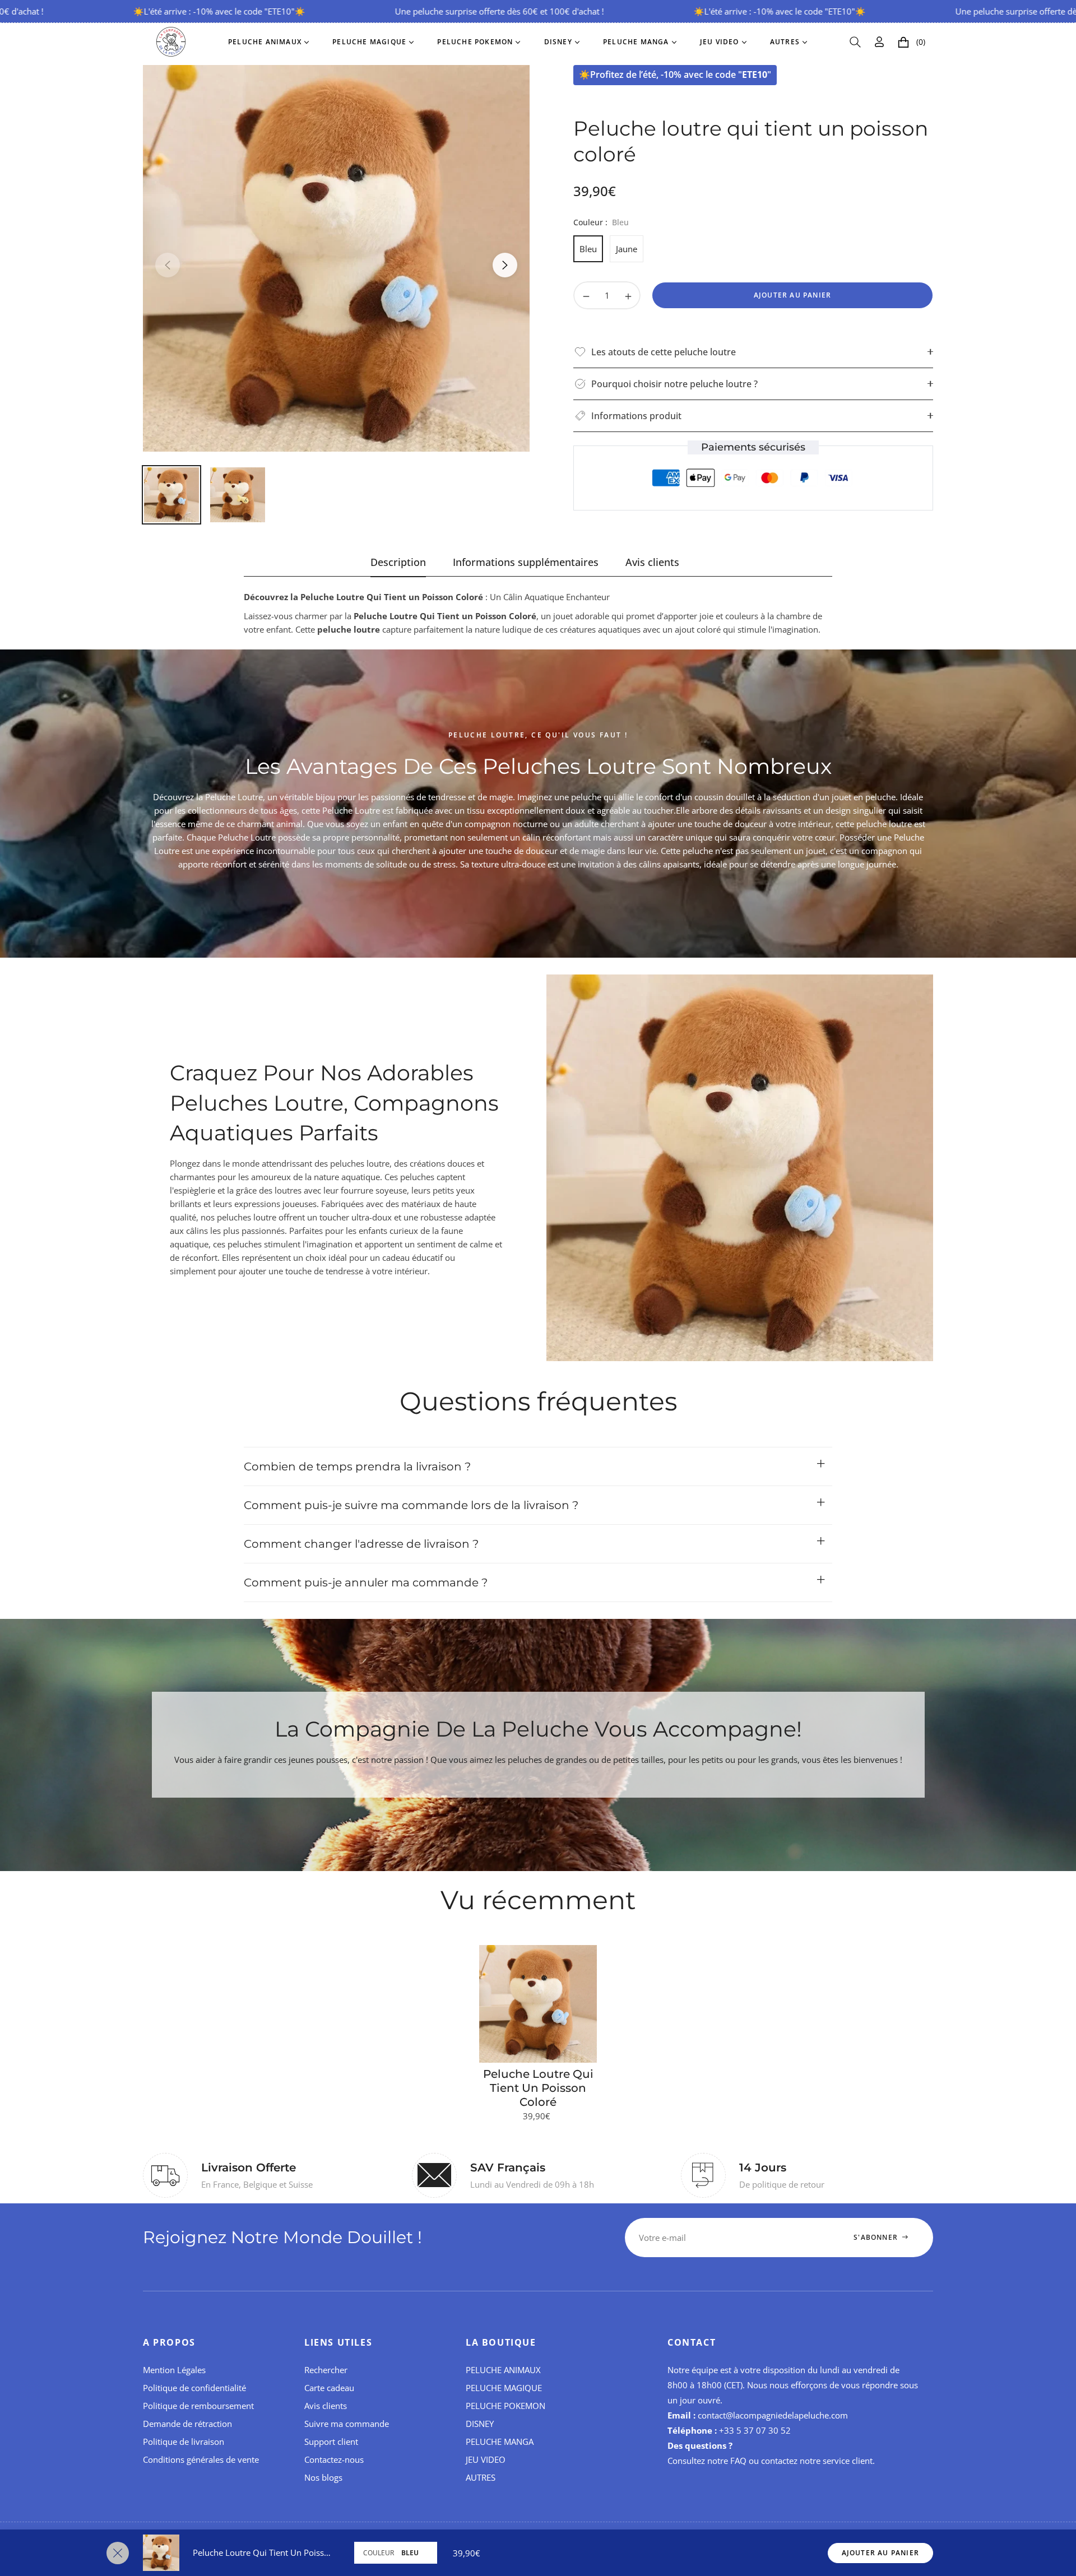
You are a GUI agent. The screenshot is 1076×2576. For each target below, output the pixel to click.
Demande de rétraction (187, 2424)
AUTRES (481, 2477)
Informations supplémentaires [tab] (526, 562)
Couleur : (601, 222)
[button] (855, 42)
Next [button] (505, 265)
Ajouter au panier (880, 2553)
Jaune (627, 249)
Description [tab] (398, 562)
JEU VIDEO (486, 2459)
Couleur (379, 2553)
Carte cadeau (329, 2388)
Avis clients (326, 2406)
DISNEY (480, 2424)
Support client (331, 2442)
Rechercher (326, 2370)
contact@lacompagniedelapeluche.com (773, 2415)
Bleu (588, 249)
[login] (879, 42)
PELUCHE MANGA (500, 2442)
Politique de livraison (184, 2442)
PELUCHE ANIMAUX (503, 2370)
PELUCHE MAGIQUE (504, 2388)
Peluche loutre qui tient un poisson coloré (538, 2088)
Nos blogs (323, 2477)
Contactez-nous (334, 2459)
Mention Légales (174, 2370)
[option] (336, 258)
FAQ (738, 2461)
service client (848, 2461)
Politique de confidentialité (194, 2388)
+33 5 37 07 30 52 (755, 2430)
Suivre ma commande (347, 2424)
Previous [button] (168, 265)
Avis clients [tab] (652, 562)
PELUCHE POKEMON (505, 2406)
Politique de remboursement (198, 2406)
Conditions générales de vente (201, 2459)
